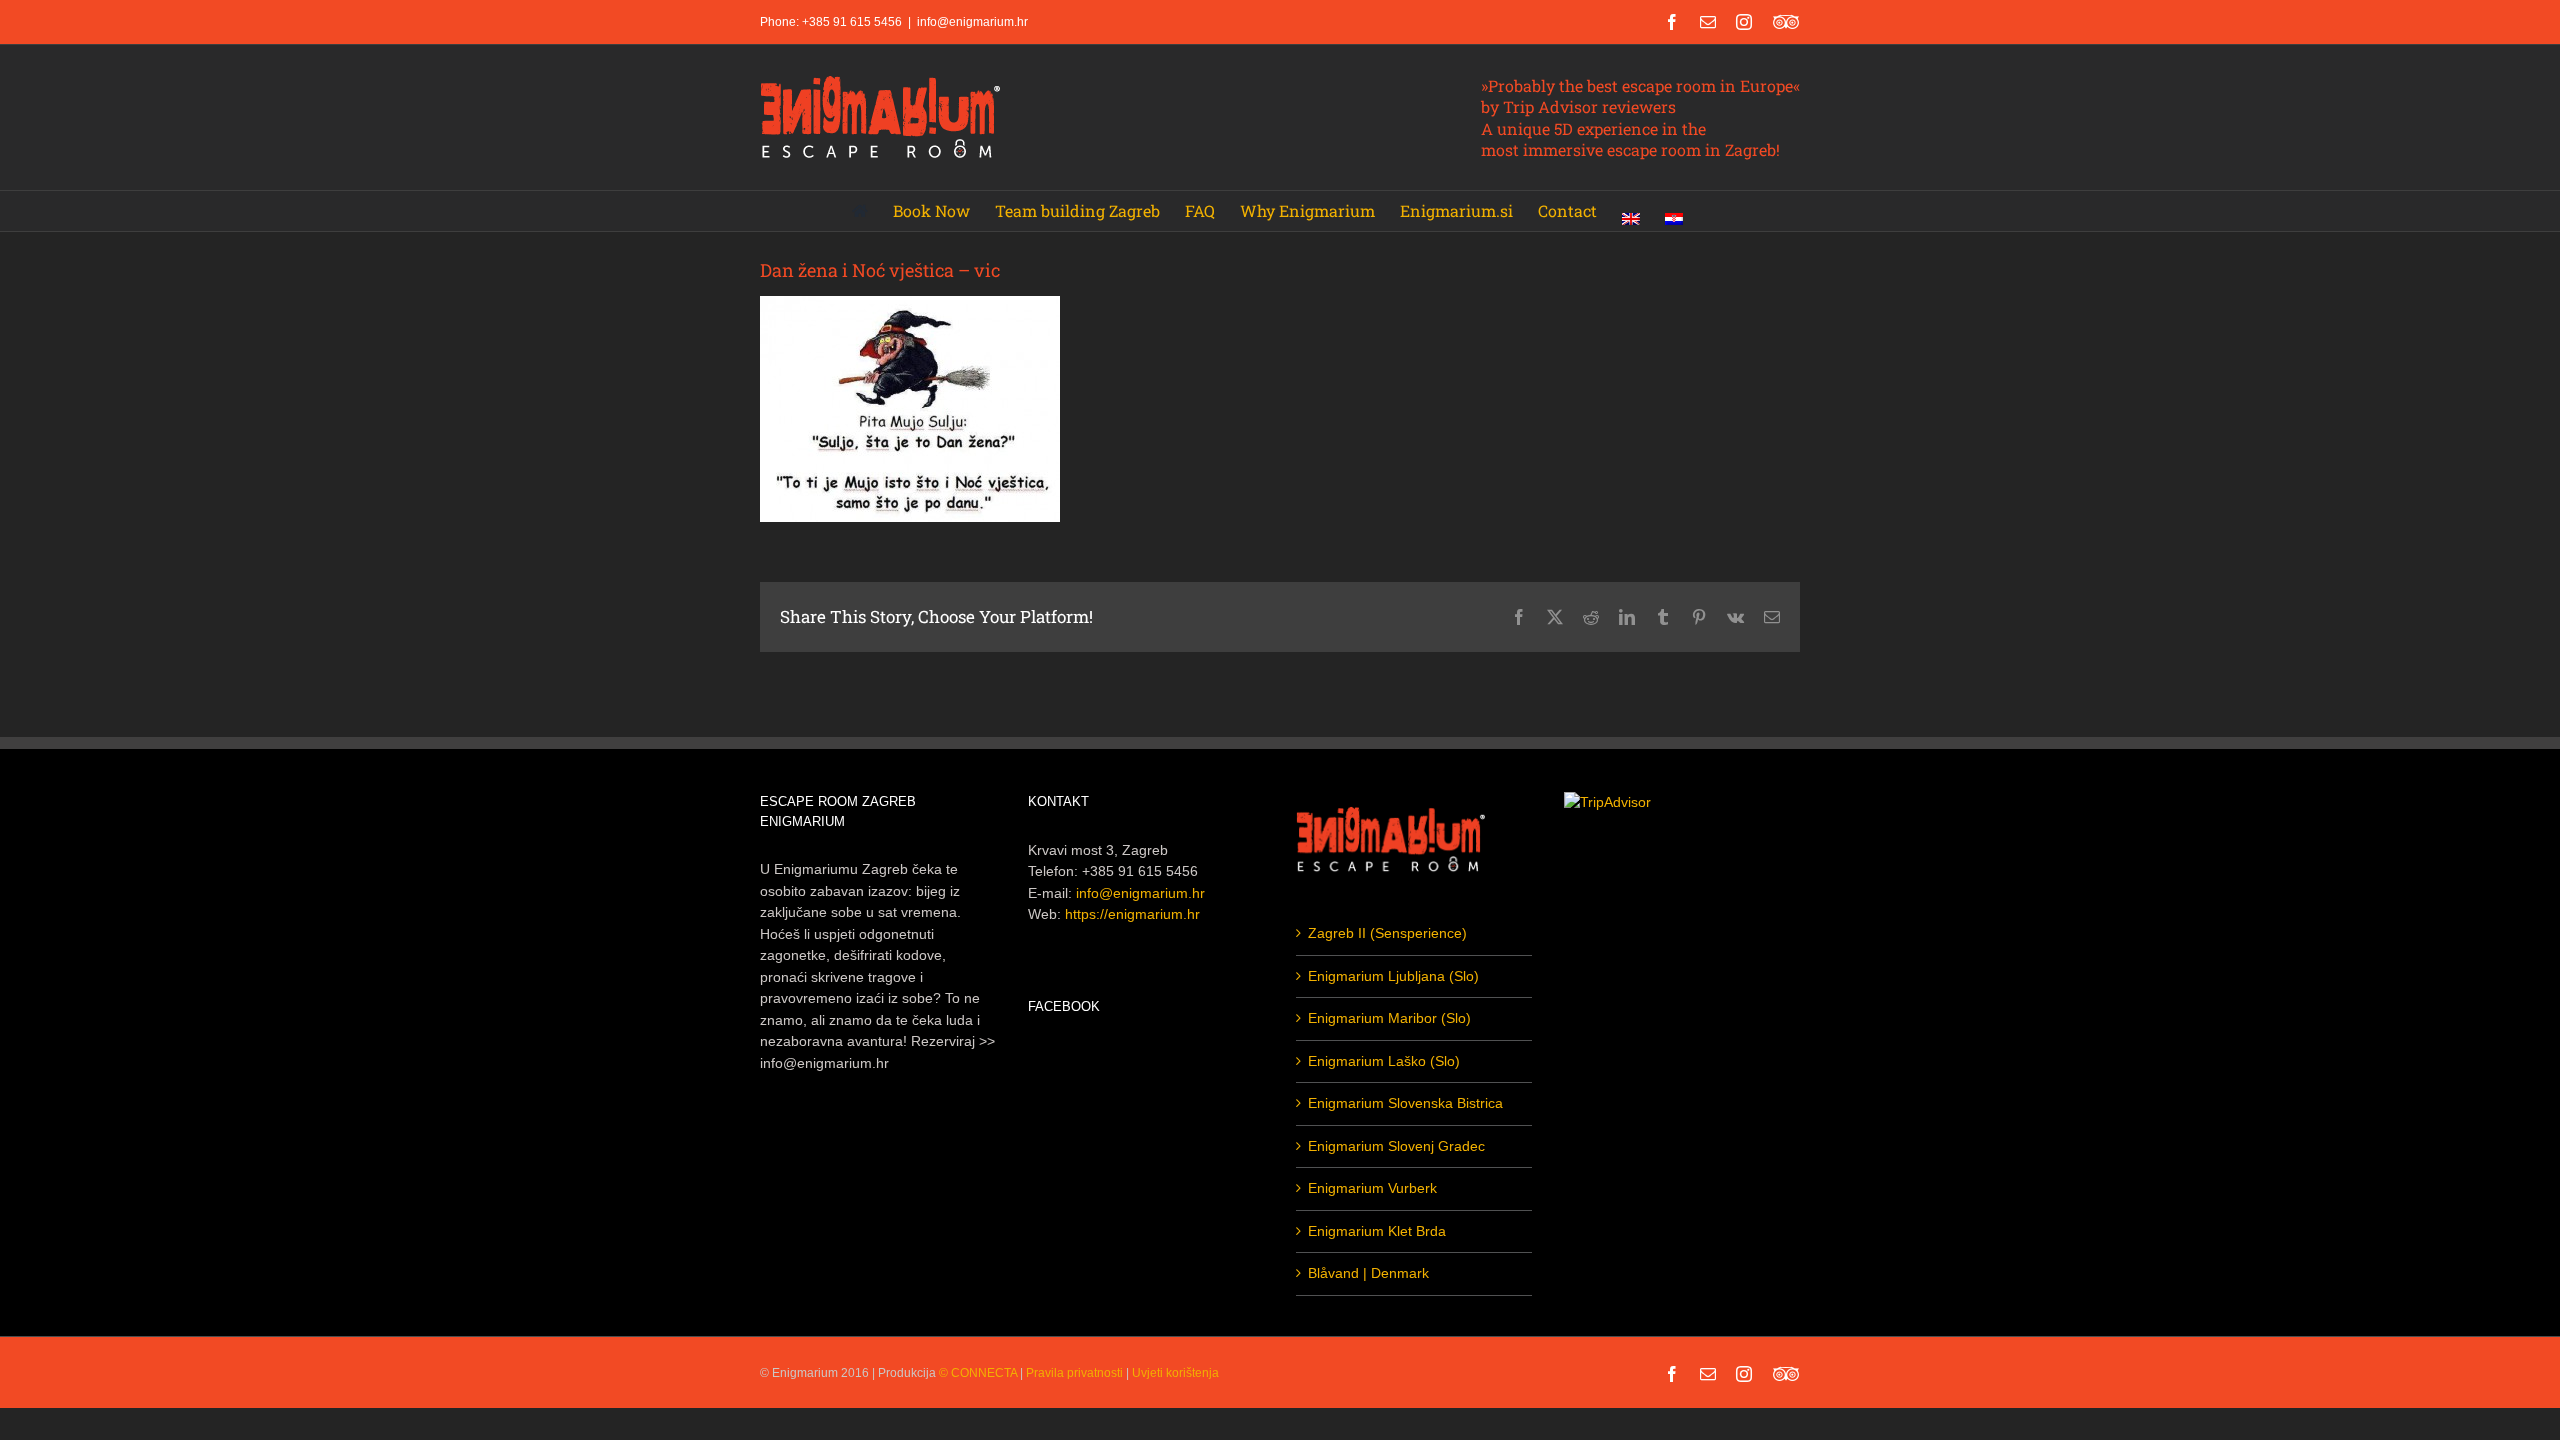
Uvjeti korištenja (1175, 1373)
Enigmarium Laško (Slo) (1384, 1061)
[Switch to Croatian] (1674, 211)
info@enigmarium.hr (972, 22)
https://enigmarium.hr (1132, 914)
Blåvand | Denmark (1368, 1273)
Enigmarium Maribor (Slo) (1389, 1018)
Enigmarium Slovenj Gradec (1396, 1146)
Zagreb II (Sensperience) (1387, 933)
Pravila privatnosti (1074, 1373)
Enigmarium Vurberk (1372, 1188)
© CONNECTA (979, 1373)
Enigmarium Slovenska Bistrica (1405, 1103)
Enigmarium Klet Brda (1377, 1231)
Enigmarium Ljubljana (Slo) (1393, 976)
